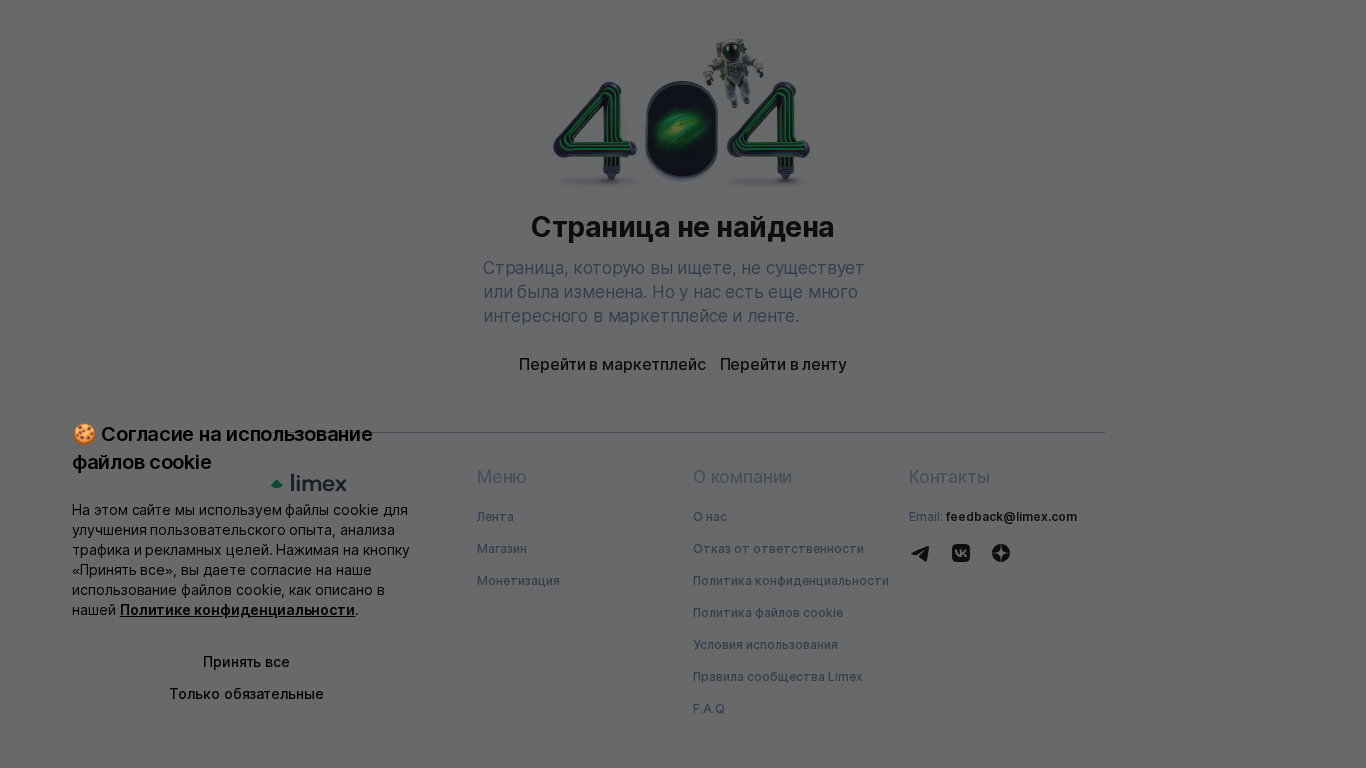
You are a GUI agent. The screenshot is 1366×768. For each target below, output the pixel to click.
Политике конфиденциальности (238, 609)
